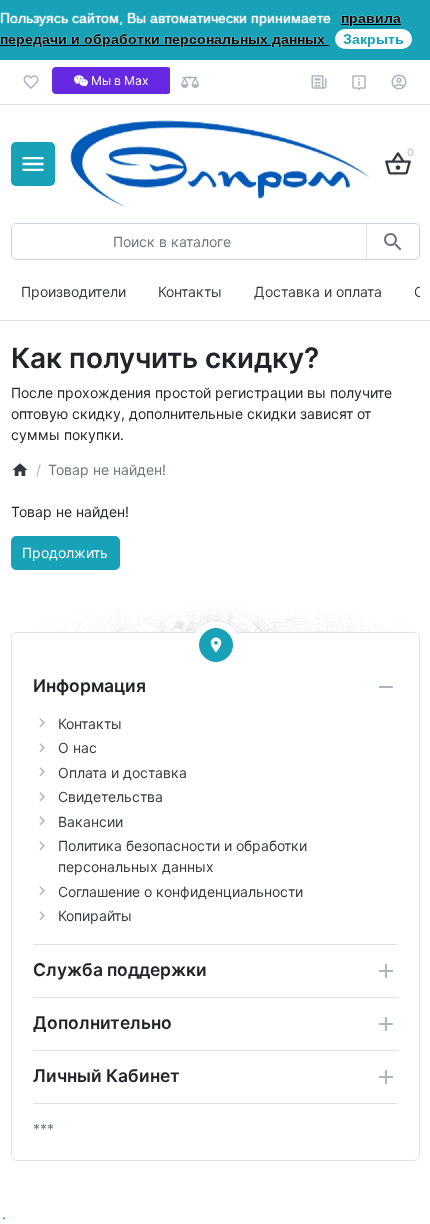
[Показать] (216, 645)
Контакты (190, 291)
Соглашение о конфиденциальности (180, 891)
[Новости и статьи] (319, 82)
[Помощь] (359, 82)
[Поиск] (392, 241)
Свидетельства (110, 796)
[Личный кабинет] (399, 82)
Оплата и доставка (122, 772)
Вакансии (90, 821)
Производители (73, 291)
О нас (77, 747)
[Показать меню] (33, 164)
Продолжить (65, 552)
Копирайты (95, 915)
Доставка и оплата (318, 291)
